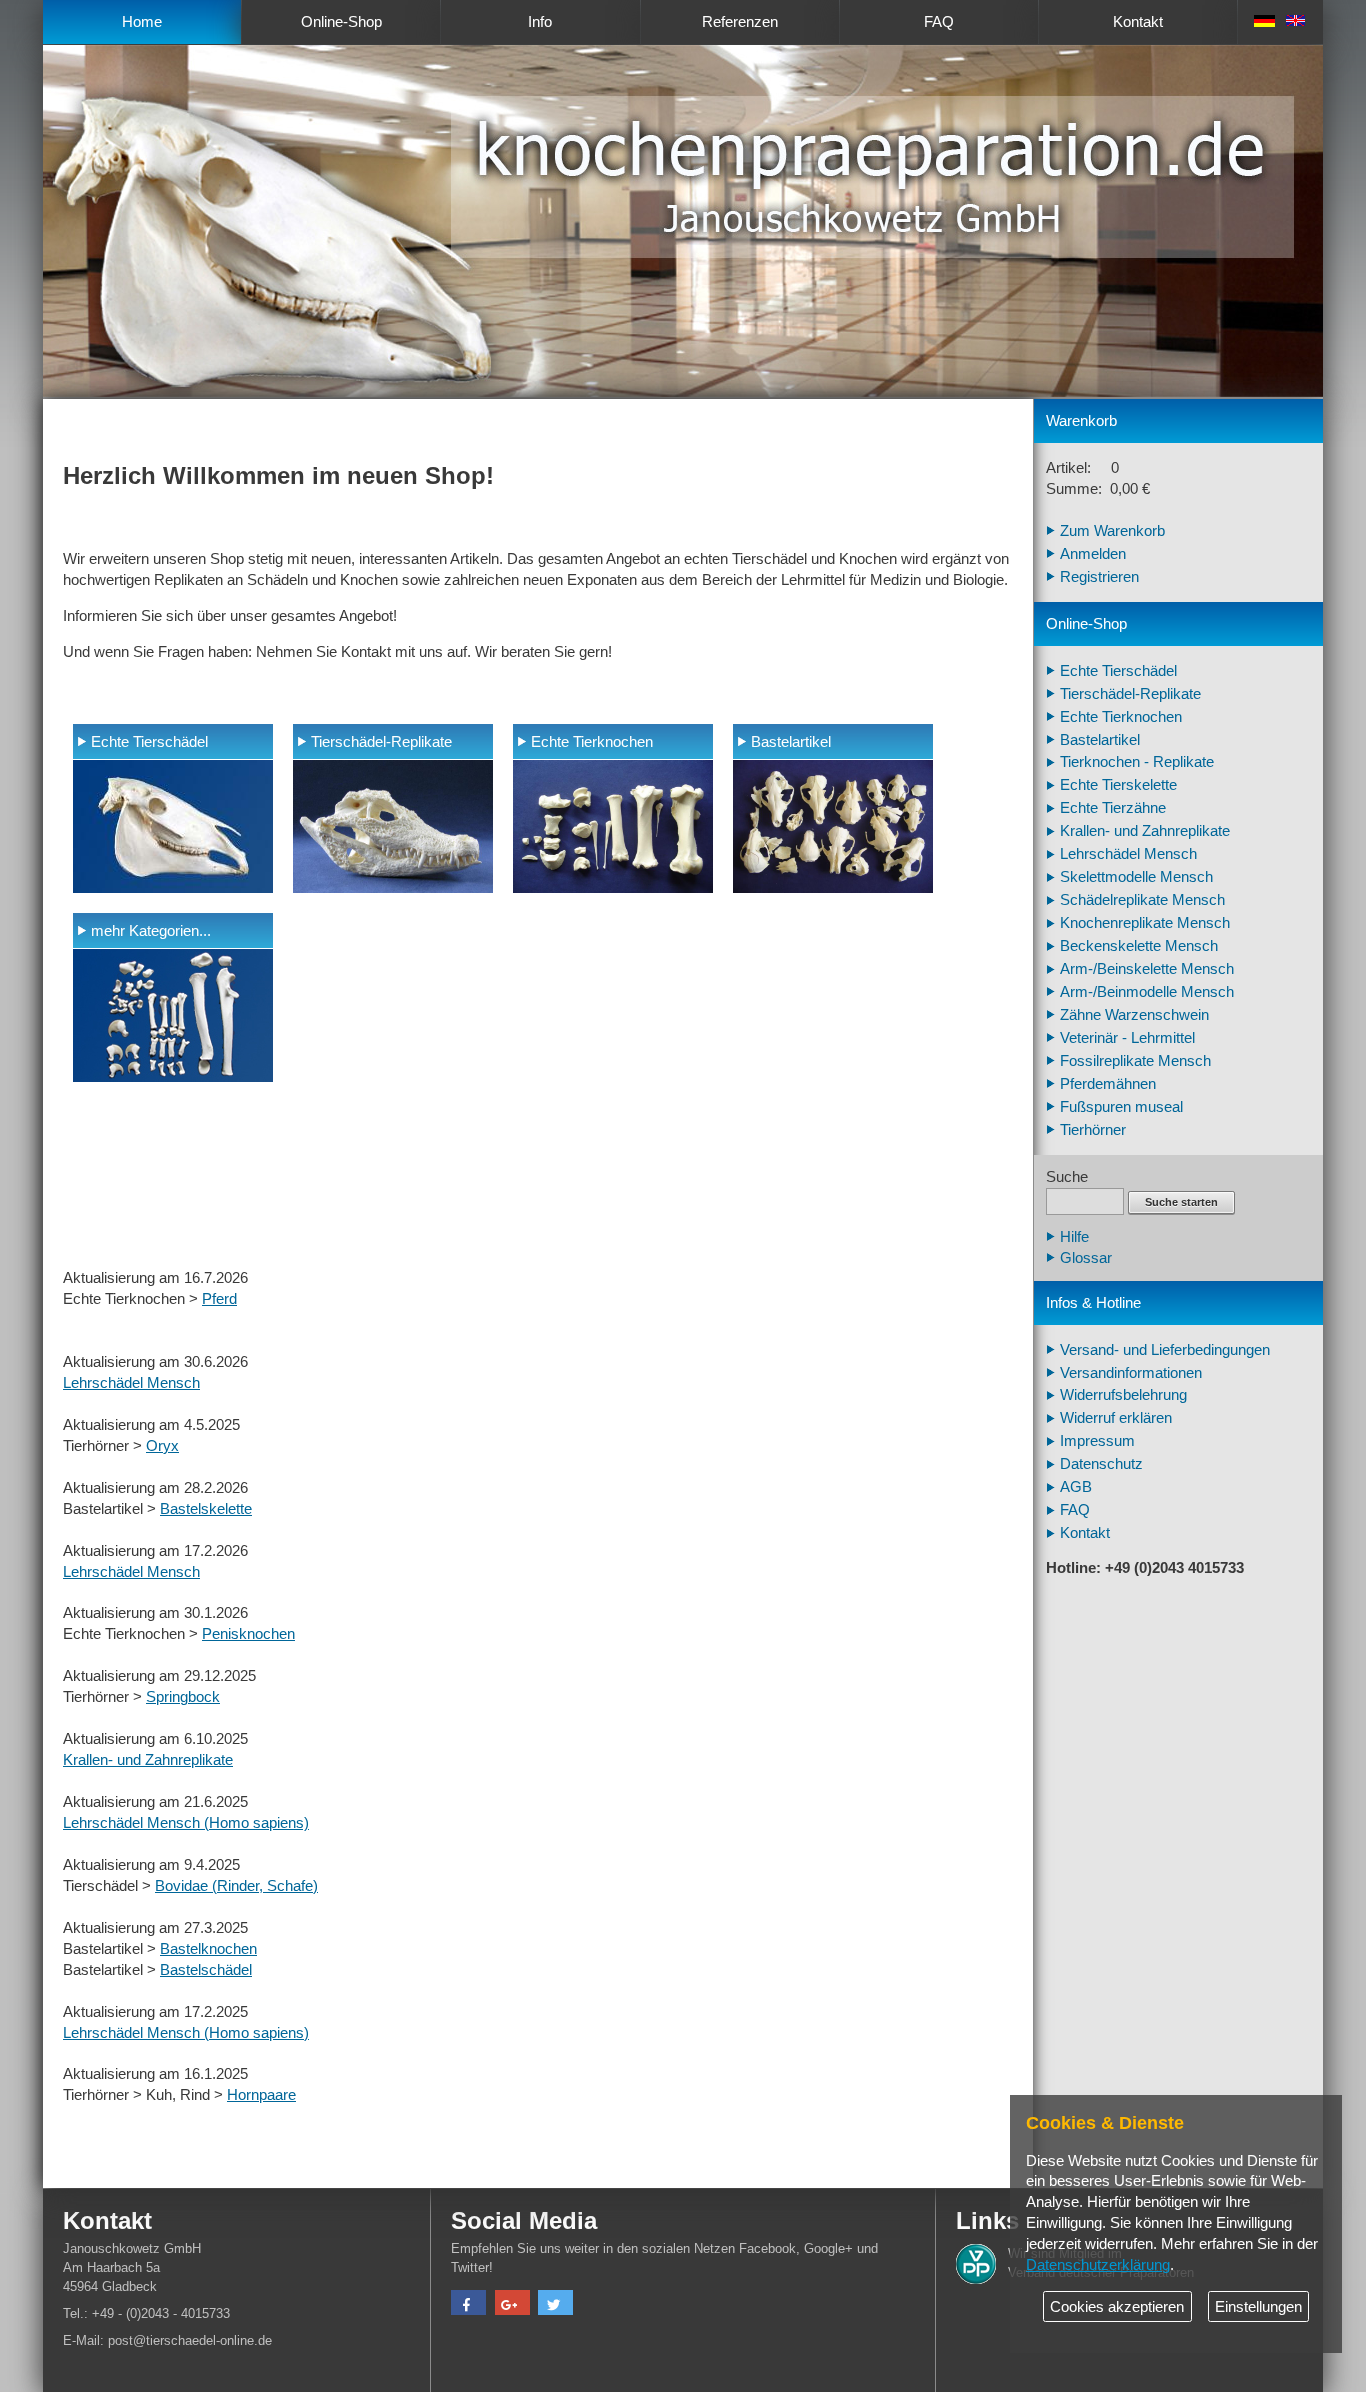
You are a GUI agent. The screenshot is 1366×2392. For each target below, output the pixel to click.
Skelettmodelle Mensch (1136, 877)
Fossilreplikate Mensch (1135, 1061)
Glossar (1086, 1258)
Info (540, 22)
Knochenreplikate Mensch (1145, 923)
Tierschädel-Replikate (381, 742)
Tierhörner (1093, 1130)
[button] (468, 2305)
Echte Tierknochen (592, 742)
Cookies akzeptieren (1117, 2307)
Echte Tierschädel (149, 742)
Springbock (183, 1697)
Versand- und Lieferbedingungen (1165, 1350)
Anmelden (1093, 554)
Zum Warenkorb (1112, 531)
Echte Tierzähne (1113, 808)
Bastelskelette (206, 1509)
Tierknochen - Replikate (1137, 762)
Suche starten (1181, 1202)
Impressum (1097, 1441)
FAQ (939, 22)
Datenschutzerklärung (1098, 2265)
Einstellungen (1258, 2307)
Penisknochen (248, 1634)
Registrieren (1099, 577)
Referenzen (740, 22)
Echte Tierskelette (1118, 785)
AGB (1076, 1487)
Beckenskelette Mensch (1139, 946)
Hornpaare (261, 2095)
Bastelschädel (206, 1970)
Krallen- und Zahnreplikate (148, 1760)
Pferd (219, 1299)
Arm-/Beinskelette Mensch (1147, 969)
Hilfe (1074, 1237)
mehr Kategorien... (151, 931)
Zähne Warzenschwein (1134, 1015)
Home (142, 22)
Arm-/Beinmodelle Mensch (1147, 992)
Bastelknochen (208, 1949)
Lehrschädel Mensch (131, 1383)
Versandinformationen (1131, 1373)
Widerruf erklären (1116, 1418)
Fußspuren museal (1121, 1107)
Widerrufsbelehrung (1123, 1395)
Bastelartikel (791, 742)
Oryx (162, 1446)
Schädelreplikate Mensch (1142, 900)
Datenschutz (1101, 1464)
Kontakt (1138, 22)
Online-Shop (341, 22)
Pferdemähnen (1108, 1084)
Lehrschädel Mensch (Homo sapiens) (186, 1823)
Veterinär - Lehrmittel (1127, 1038)
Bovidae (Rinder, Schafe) (236, 1886)
